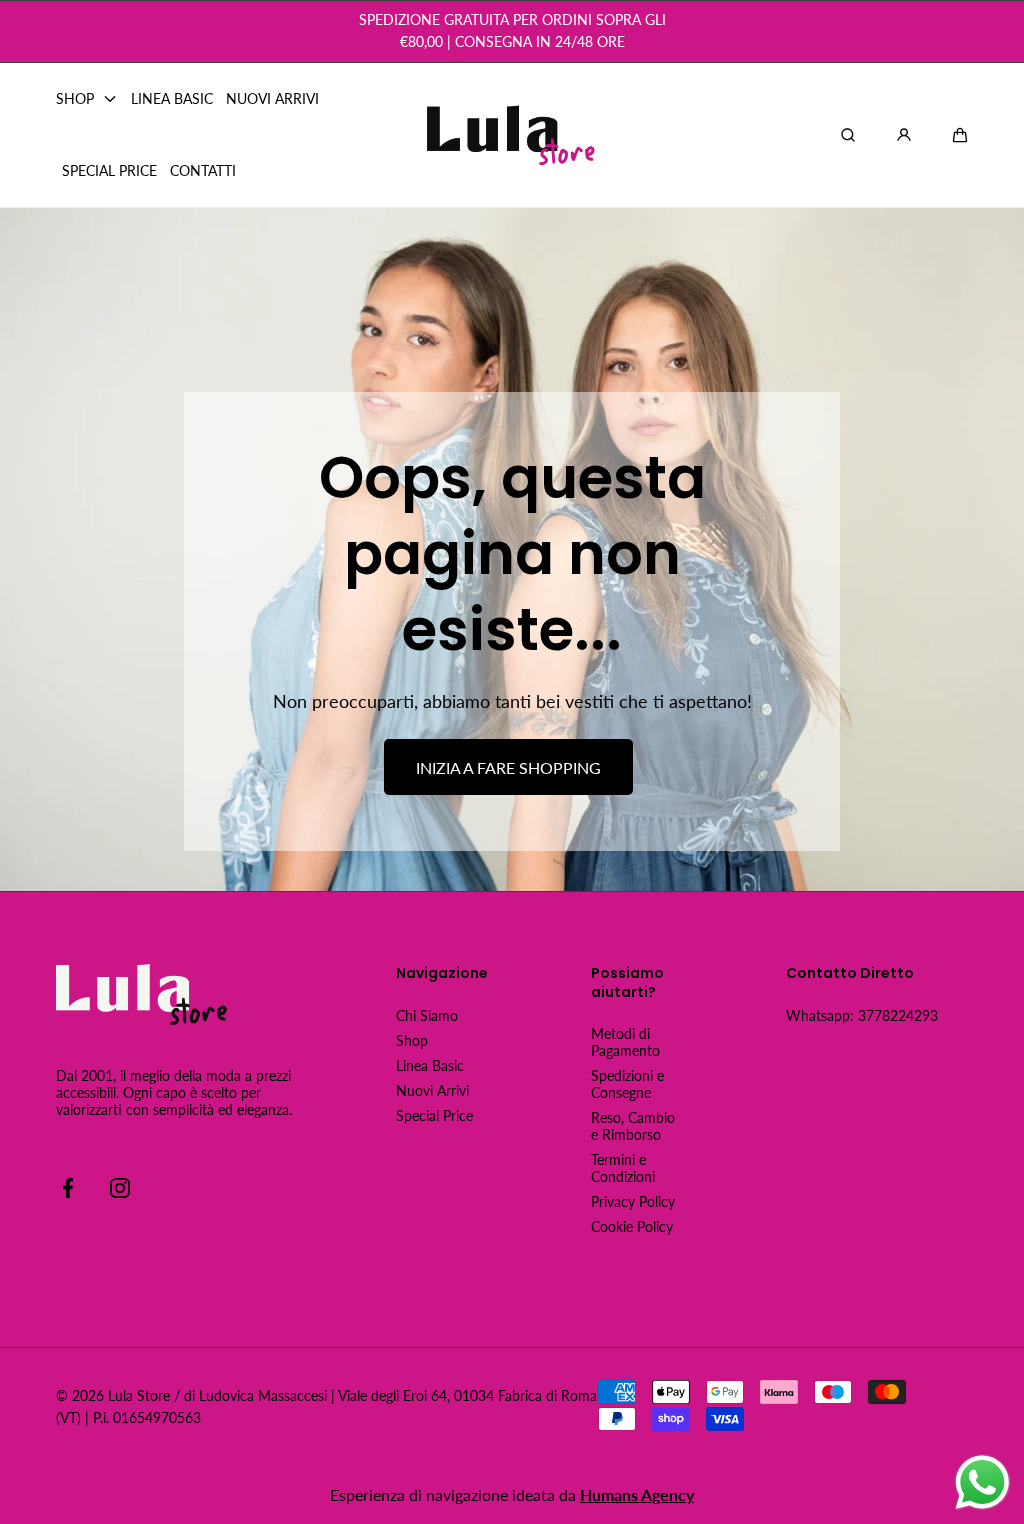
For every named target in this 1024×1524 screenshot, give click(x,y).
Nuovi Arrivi (432, 1090)
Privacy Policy (633, 1201)
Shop (412, 1040)
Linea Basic (430, 1065)
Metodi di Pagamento (625, 1042)
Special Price (434, 1115)
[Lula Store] (512, 135)
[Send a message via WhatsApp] (982, 1482)
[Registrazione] (904, 135)
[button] (960, 135)
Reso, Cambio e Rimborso (633, 1126)
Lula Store (139, 1395)
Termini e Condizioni (623, 1168)
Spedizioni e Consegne (627, 1084)
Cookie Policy (632, 1226)
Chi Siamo (427, 1015)
